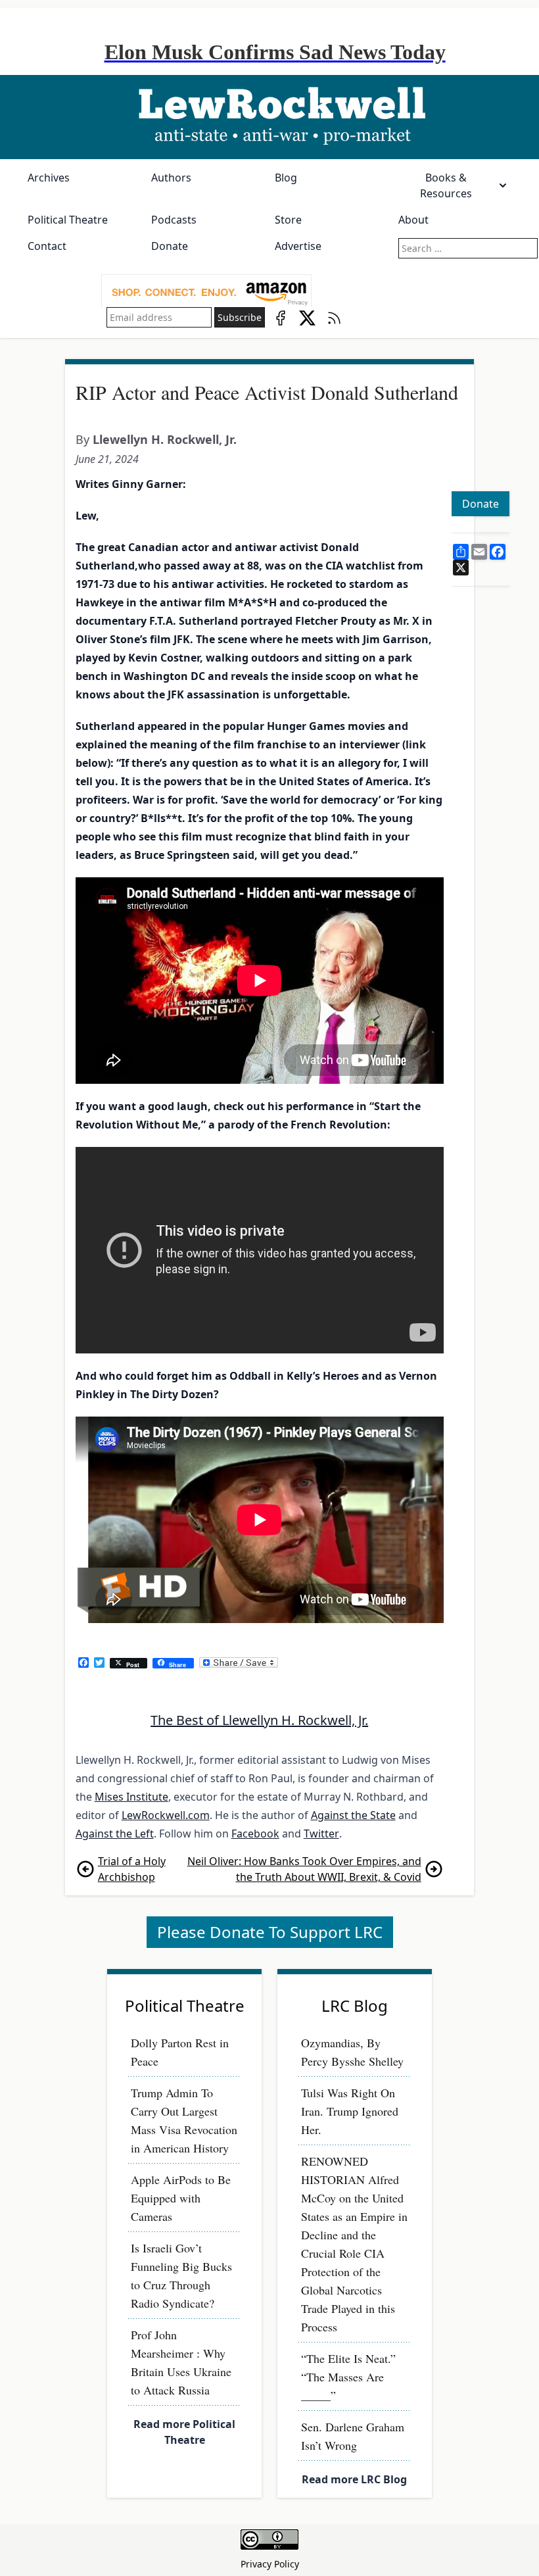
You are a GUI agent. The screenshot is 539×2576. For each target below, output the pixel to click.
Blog (286, 178)
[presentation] (206, 291)
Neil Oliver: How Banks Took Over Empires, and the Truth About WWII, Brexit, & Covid (304, 1869)
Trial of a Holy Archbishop (132, 1869)
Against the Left (115, 1834)
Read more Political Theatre (184, 2432)
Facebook (255, 1834)
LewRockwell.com (166, 1815)
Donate (170, 246)
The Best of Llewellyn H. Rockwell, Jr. (259, 1720)
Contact (47, 246)
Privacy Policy (270, 2564)
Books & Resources (446, 185)
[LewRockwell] (269, 117)
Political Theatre (68, 220)
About (413, 220)
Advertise (298, 246)
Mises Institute (131, 1797)
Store (288, 220)
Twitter (321, 1834)
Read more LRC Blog (354, 2479)
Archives (49, 178)
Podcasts (174, 220)
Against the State (353, 1815)
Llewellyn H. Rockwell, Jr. (165, 439)
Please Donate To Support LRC (270, 1932)
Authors (171, 178)
